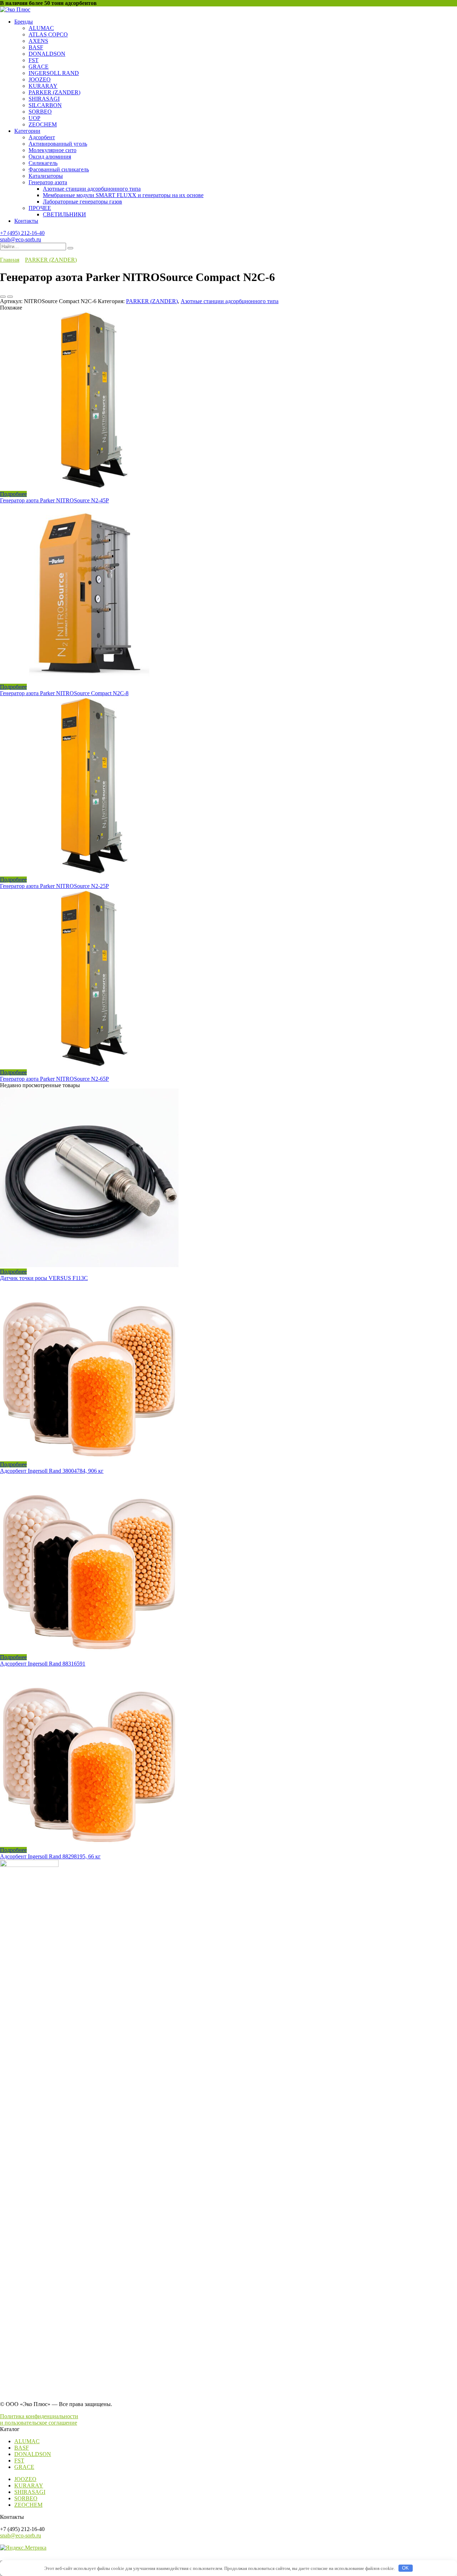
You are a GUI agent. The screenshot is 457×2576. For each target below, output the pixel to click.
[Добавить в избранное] (3, 297)
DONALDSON (47, 54)
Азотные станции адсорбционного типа (92, 189)
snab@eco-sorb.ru (21, 239)
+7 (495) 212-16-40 (22, 233)
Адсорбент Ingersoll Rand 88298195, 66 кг (50, 1856)
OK (405, 2568)
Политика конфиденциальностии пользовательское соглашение (39, 2419)
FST (34, 60)
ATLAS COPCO (48, 34)
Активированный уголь (58, 144)
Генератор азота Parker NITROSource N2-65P (54, 1079)
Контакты (26, 221)
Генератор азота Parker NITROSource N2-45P (54, 500)
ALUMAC (41, 28)
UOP (34, 118)
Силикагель (43, 163)
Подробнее (13, 494)
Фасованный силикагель (59, 169)
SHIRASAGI (44, 99)
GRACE (39, 67)
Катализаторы (46, 176)
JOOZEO (40, 79)
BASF (36, 47)
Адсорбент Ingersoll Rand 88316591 (43, 1664)
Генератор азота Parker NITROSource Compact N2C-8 (64, 693)
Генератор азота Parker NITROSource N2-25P (54, 886)
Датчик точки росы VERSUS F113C (44, 1278)
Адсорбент (42, 137)
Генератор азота (48, 182)
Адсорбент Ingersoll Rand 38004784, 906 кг (52, 1471)
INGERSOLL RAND (54, 73)
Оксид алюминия (50, 157)
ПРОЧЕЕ (40, 208)
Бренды (24, 22)
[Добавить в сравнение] (10, 297)
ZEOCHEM (43, 124)
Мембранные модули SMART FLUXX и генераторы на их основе (123, 195)
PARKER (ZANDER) (54, 92)
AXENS (38, 41)
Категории (27, 131)
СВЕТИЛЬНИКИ (64, 214)
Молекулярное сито (52, 150)
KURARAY (43, 86)
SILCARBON (45, 105)
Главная (10, 260)
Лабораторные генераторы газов (82, 202)
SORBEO (40, 112)
